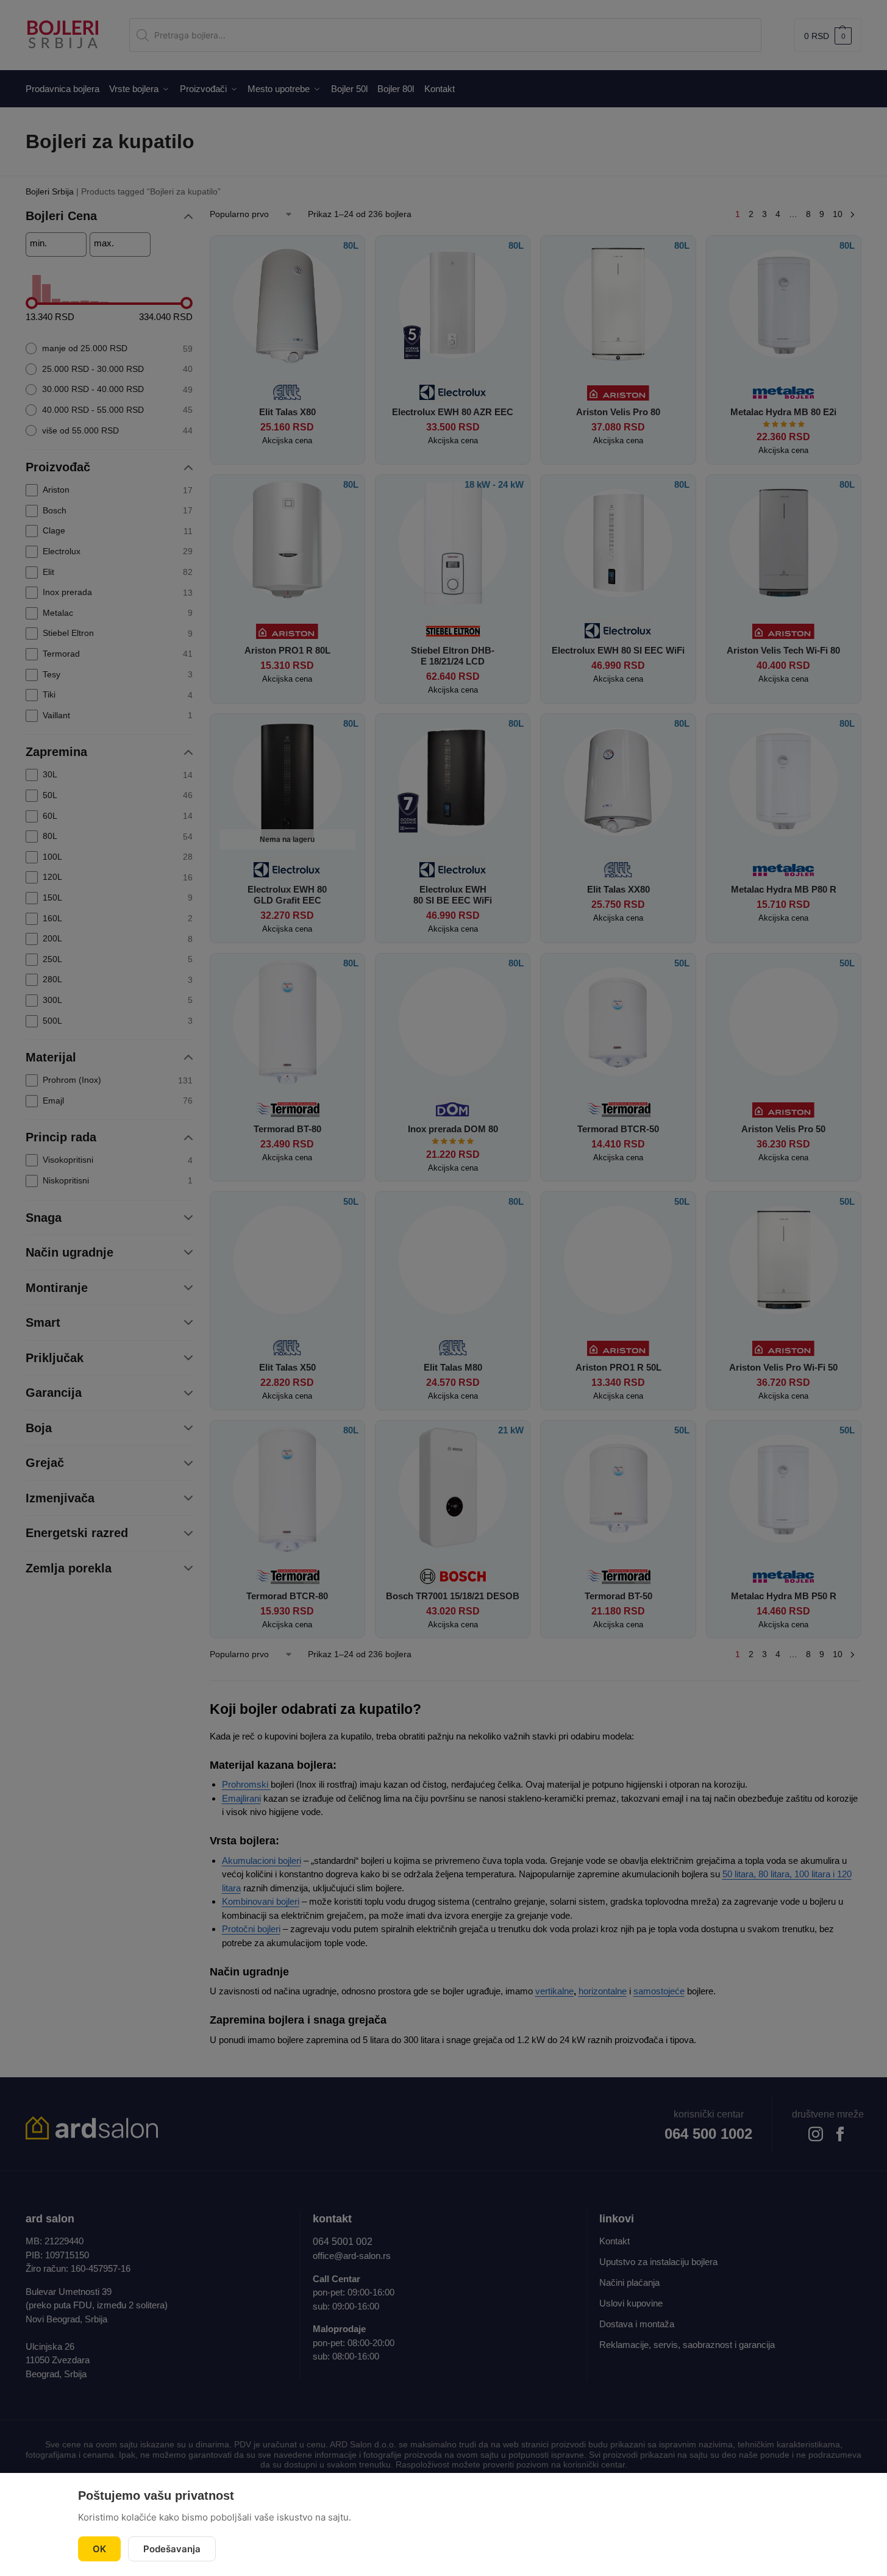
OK (99, 2549)
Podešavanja (172, 2549)
